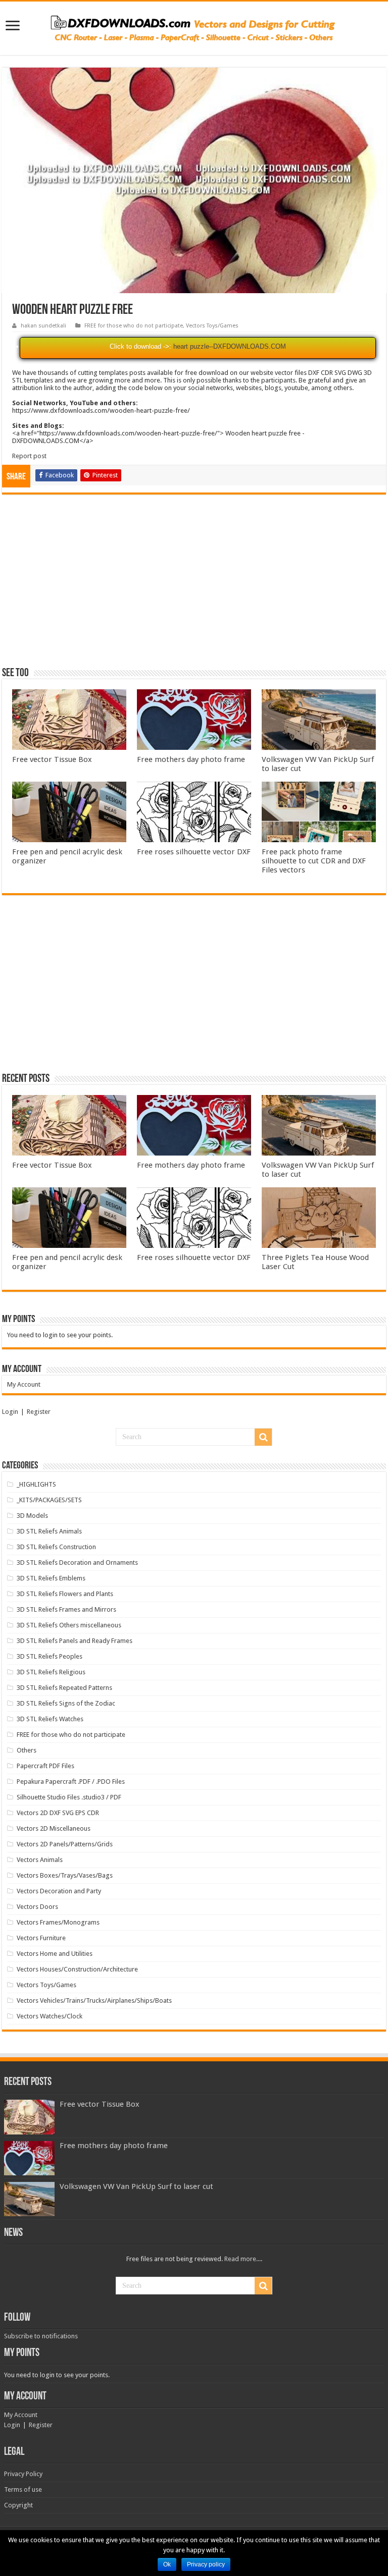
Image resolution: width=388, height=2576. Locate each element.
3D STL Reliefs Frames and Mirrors (66, 1609)
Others (27, 1750)
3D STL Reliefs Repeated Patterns (64, 1688)
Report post (29, 456)
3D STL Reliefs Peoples (50, 1656)
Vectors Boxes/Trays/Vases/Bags (65, 1875)
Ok (167, 2564)
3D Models (32, 1516)
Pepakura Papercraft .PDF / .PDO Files (71, 1782)
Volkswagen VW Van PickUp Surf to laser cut (136, 2186)
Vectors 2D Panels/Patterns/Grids (65, 1844)
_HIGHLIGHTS (36, 1484)
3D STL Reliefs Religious (51, 1672)
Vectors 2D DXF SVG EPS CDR (58, 1813)
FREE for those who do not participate (134, 326)
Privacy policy (206, 2564)
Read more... (243, 2259)
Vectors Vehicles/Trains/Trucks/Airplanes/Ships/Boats (94, 2000)
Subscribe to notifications (41, 2336)
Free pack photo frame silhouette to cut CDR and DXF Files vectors (314, 861)
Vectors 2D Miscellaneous (54, 1828)
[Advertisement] (194, 585)
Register (39, 1412)
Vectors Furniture (41, 1938)
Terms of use (23, 2489)
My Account (24, 1384)
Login (10, 1412)
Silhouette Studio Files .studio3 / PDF (69, 1797)
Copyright (18, 2505)
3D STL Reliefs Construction (56, 1547)
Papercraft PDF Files (45, 1766)
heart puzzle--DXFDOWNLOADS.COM (230, 346)
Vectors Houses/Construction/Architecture (77, 1969)
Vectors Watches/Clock (50, 2016)
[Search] (263, 1437)
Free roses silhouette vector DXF (194, 852)
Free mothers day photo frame (191, 759)
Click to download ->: (140, 346)
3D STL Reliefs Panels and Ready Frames (75, 1641)
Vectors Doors (37, 1907)
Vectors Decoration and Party (59, 1891)
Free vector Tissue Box (52, 759)
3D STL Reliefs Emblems (51, 1578)
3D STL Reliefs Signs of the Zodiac (66, 1703)
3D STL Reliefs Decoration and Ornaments (77, 1563)
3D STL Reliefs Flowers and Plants (65, 1594)
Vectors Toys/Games (212, 326)
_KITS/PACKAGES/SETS (49, 1500)
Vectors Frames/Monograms (58, 1922)
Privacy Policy (23, 2474)
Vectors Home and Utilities (55, 1954)
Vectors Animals (40, 1860)
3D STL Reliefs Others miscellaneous (69, 1625)
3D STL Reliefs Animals (49, 1531)
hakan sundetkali (43, 326)
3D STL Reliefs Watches (50, 1719)
